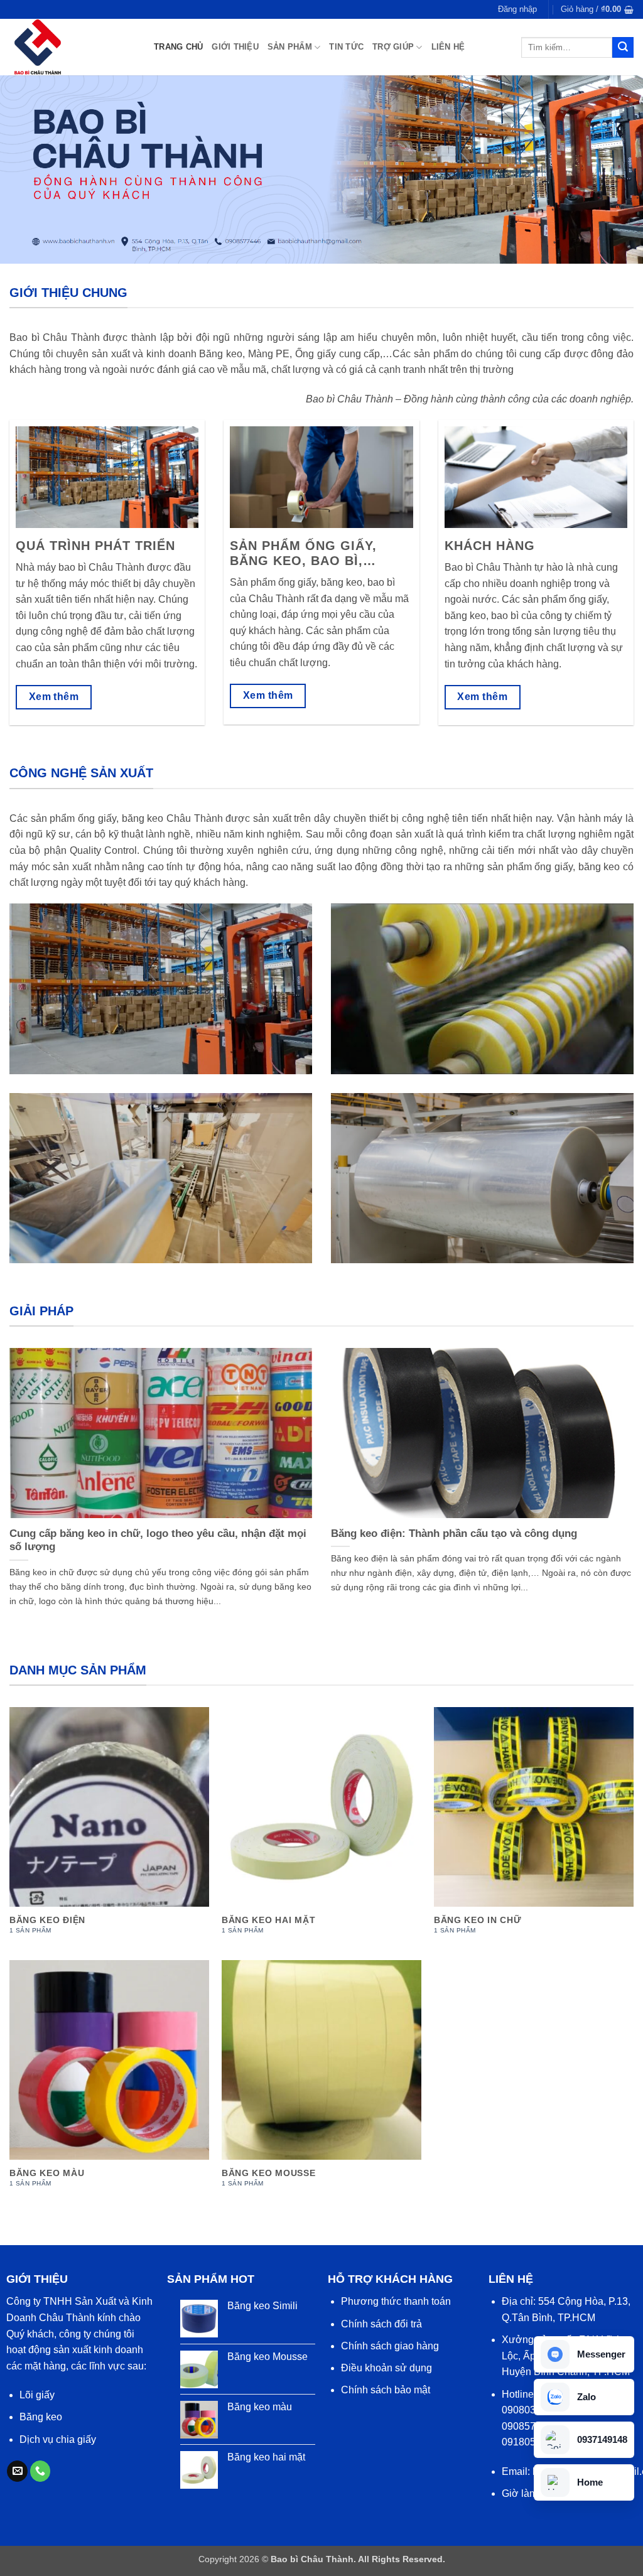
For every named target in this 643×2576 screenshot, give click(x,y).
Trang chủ (178, 47)
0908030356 (530, 2410)
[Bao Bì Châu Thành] (72, 47)
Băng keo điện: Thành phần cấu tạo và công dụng (454, 1533)
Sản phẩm (290, 47)
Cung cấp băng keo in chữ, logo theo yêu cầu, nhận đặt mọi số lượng (158, 1540)
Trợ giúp (393, 47)
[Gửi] (623, 48)
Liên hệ (448, 47)
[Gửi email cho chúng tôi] (17, 2471)
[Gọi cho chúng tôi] (41, 2471)
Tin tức (346, 47)
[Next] (614, 1462)
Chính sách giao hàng (390, 2346)
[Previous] (29, 1462)
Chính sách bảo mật (386, 2390)
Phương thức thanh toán (396, 2301)
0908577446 (530, 2426)
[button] (517, 9)
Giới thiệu (235, 47)
